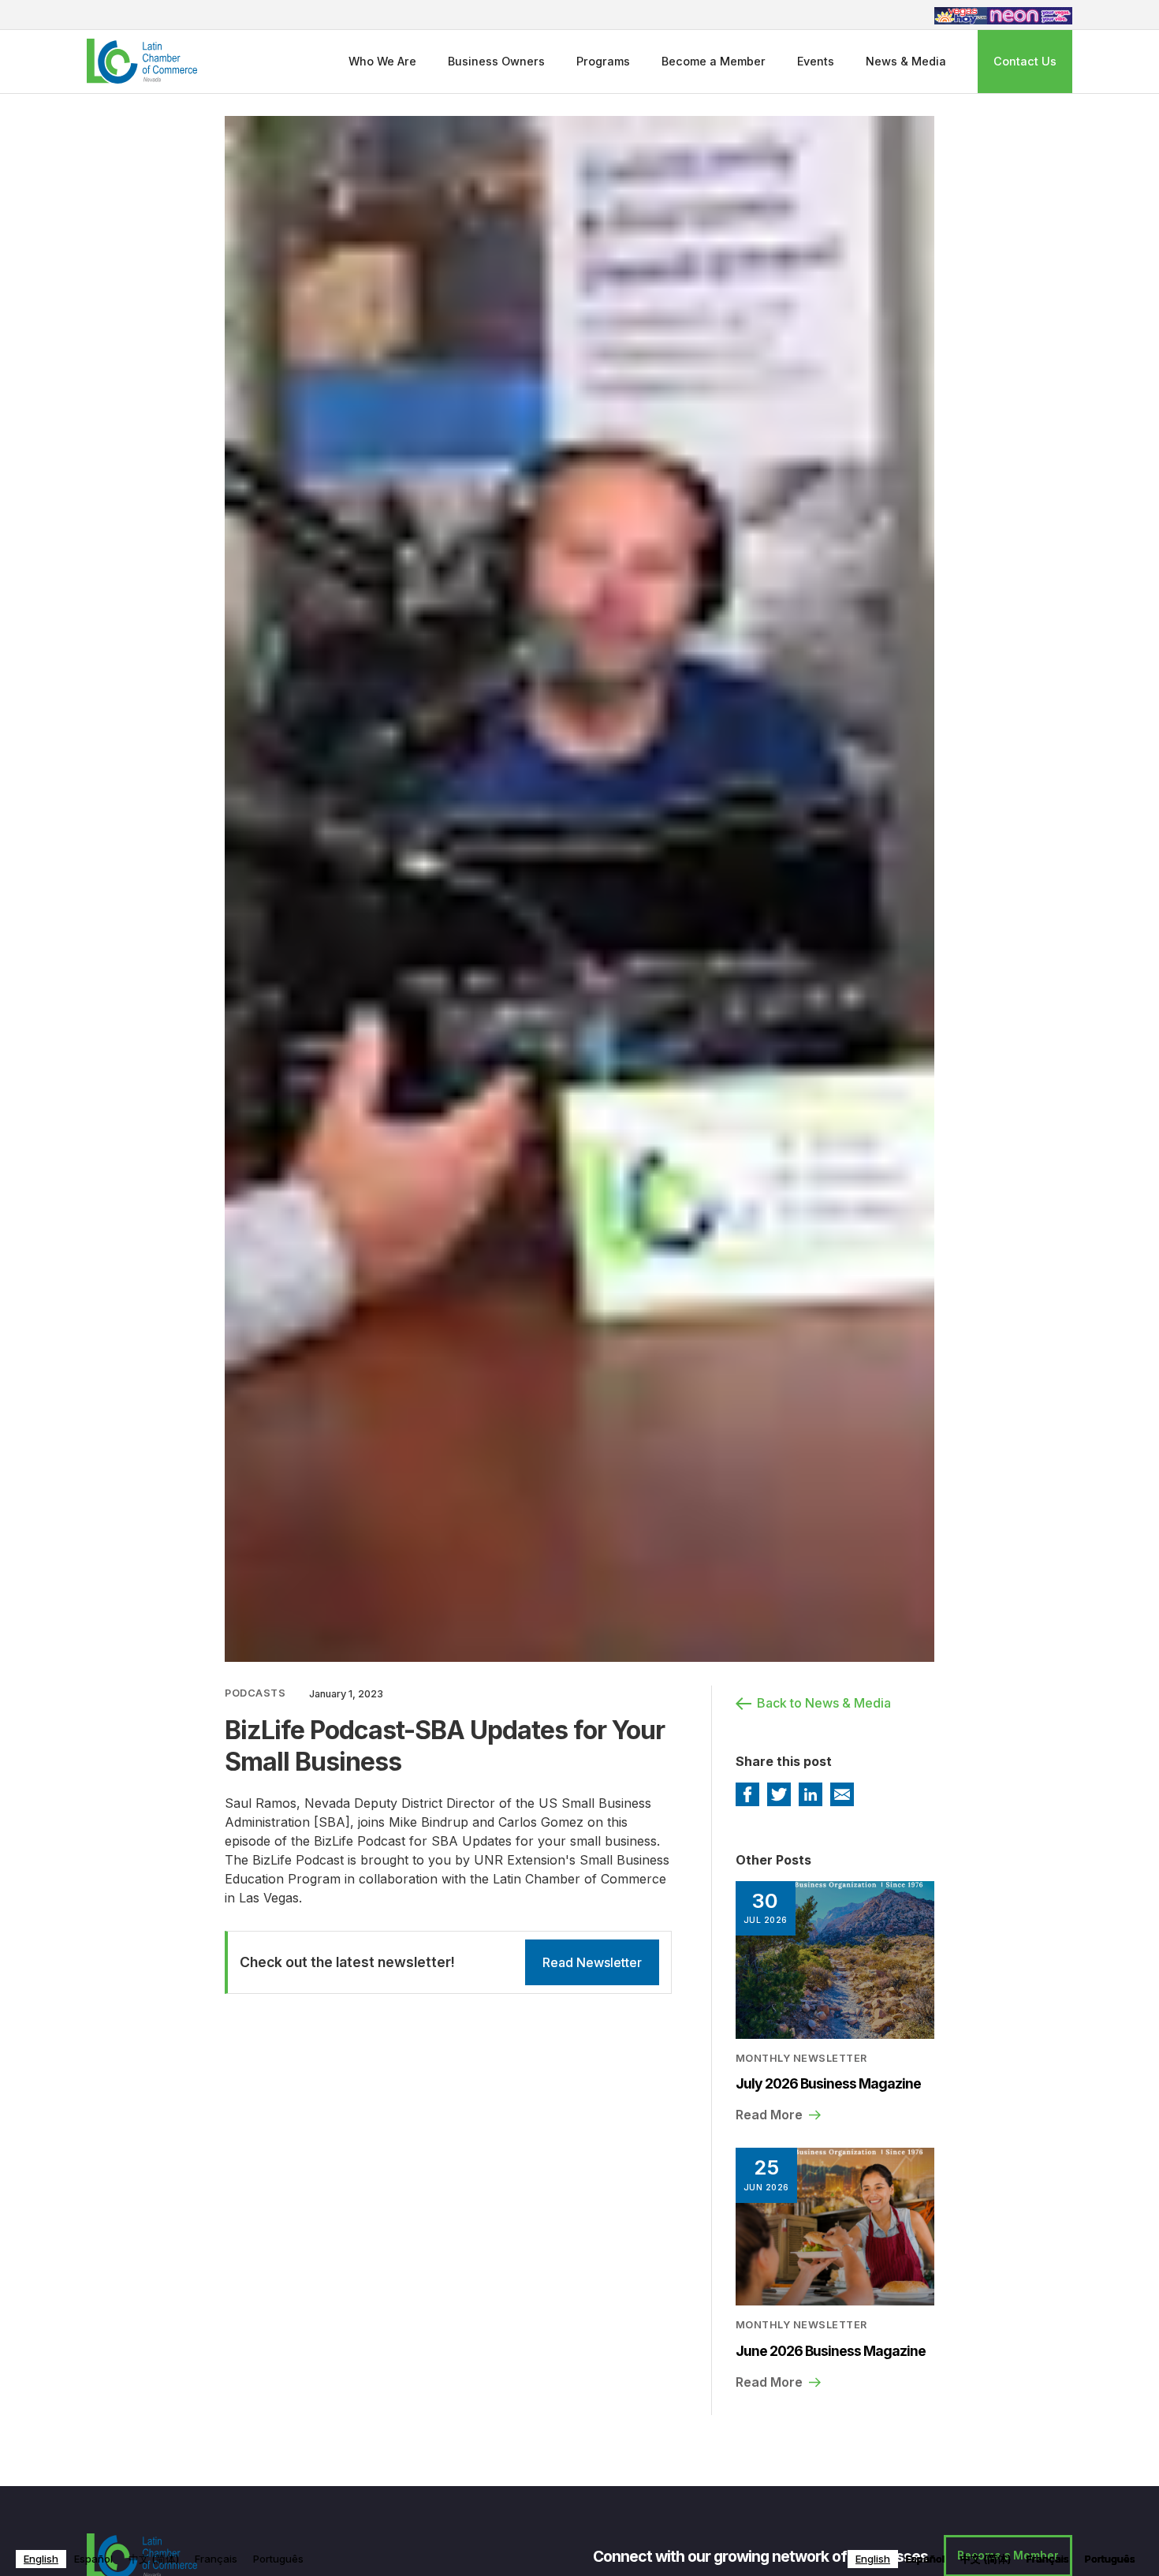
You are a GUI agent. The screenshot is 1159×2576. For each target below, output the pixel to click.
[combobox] (41, 2559)
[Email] (842, 1794)
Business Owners (496, 61)
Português (278, 2559)
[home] (142, 61)
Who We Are (382, 61)
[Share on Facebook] (747, 1794)
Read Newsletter (592, 1962)
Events (816, 61)
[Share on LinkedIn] (811, 1794)
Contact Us (1025, 61)
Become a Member (714, 61)
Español (93, 2559)
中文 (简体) (154, 2559)
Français (216, 2559)
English (41, 2559)
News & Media (906, 61)
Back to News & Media (824, 1703)
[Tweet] (779, 1794)
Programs (603, 61)
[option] (93, 2559)
